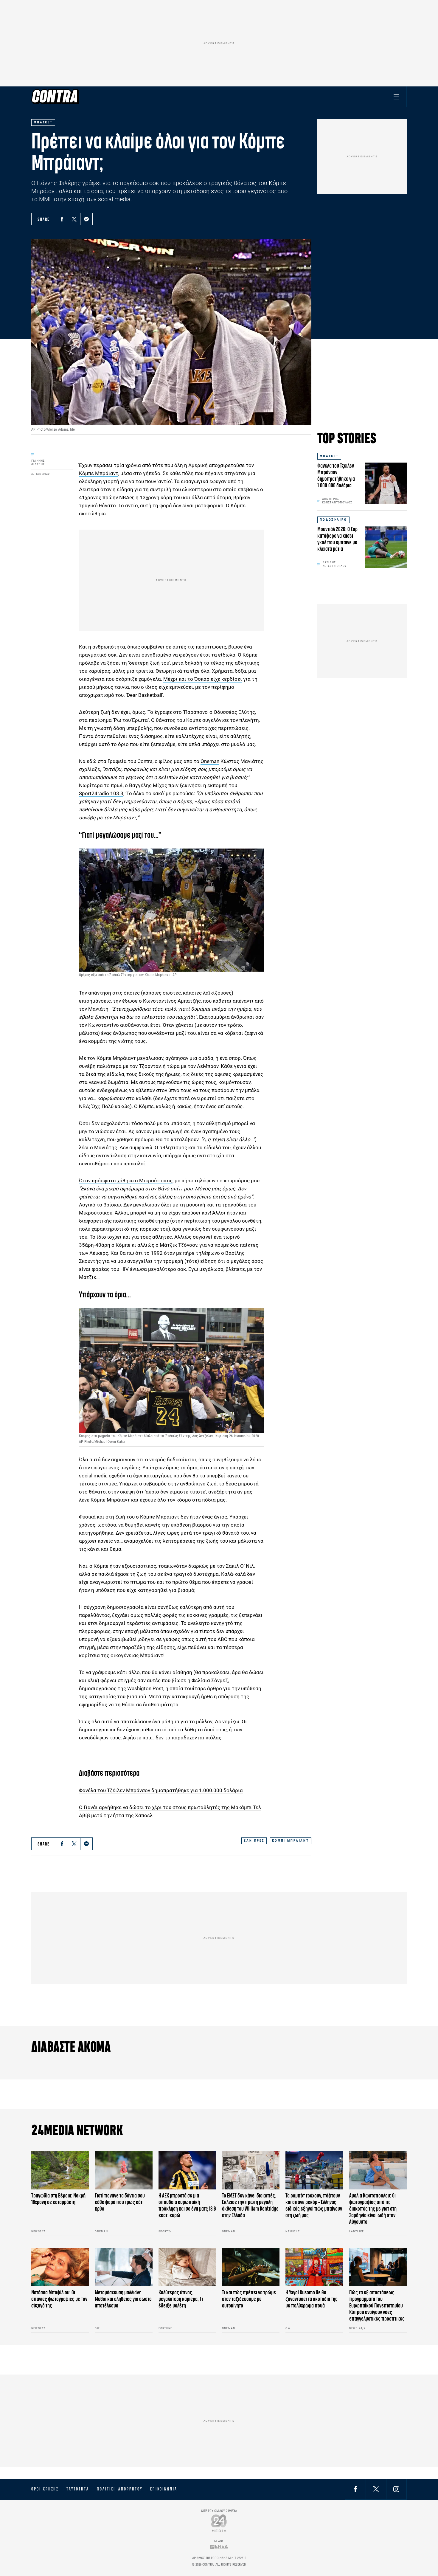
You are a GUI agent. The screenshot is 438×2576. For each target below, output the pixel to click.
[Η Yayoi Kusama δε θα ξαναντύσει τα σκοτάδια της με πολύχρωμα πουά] (314, 2267)
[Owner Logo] (219, 2523)
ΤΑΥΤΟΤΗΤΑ (78, 2489)
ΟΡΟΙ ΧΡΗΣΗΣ (45, 2489)
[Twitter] (74, 219)
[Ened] (219, 2547)
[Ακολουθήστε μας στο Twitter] (376, 2489)
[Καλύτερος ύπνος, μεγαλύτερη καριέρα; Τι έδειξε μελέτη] (187, 2267)
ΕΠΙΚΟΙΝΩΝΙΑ (164, 2489)
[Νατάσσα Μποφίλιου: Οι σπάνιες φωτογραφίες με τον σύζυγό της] (60, 2267)
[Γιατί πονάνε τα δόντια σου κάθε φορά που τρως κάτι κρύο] (124, 2170)
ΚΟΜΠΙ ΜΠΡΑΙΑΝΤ (291, 1841)
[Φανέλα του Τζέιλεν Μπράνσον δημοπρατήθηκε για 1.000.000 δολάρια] (386, 483)
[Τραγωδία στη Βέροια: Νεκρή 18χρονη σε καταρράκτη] (60, 2170)
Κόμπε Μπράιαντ (99, 473)
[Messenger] (86, 219)
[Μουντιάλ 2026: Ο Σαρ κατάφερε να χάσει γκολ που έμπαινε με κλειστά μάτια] (386, 547)
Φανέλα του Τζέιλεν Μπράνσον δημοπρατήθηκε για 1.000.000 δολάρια (161, 1790)
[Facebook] (62, 219)
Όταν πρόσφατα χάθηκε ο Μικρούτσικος (126, 1181)
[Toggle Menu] (396, 97)
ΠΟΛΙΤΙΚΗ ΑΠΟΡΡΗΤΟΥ (120, 2489)
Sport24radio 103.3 (101, 793)
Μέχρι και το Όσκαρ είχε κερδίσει (203, 679)
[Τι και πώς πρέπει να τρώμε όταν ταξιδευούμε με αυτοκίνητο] (251, 2267)
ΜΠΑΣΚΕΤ (329, 456)
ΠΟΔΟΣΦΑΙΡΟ (333, 520)
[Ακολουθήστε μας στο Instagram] (396, 2489)
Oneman (210, 761)
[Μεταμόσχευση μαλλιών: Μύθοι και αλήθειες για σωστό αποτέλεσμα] (124, 2267)
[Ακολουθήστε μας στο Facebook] (355, 2489)
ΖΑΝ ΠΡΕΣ (254, 1841)
